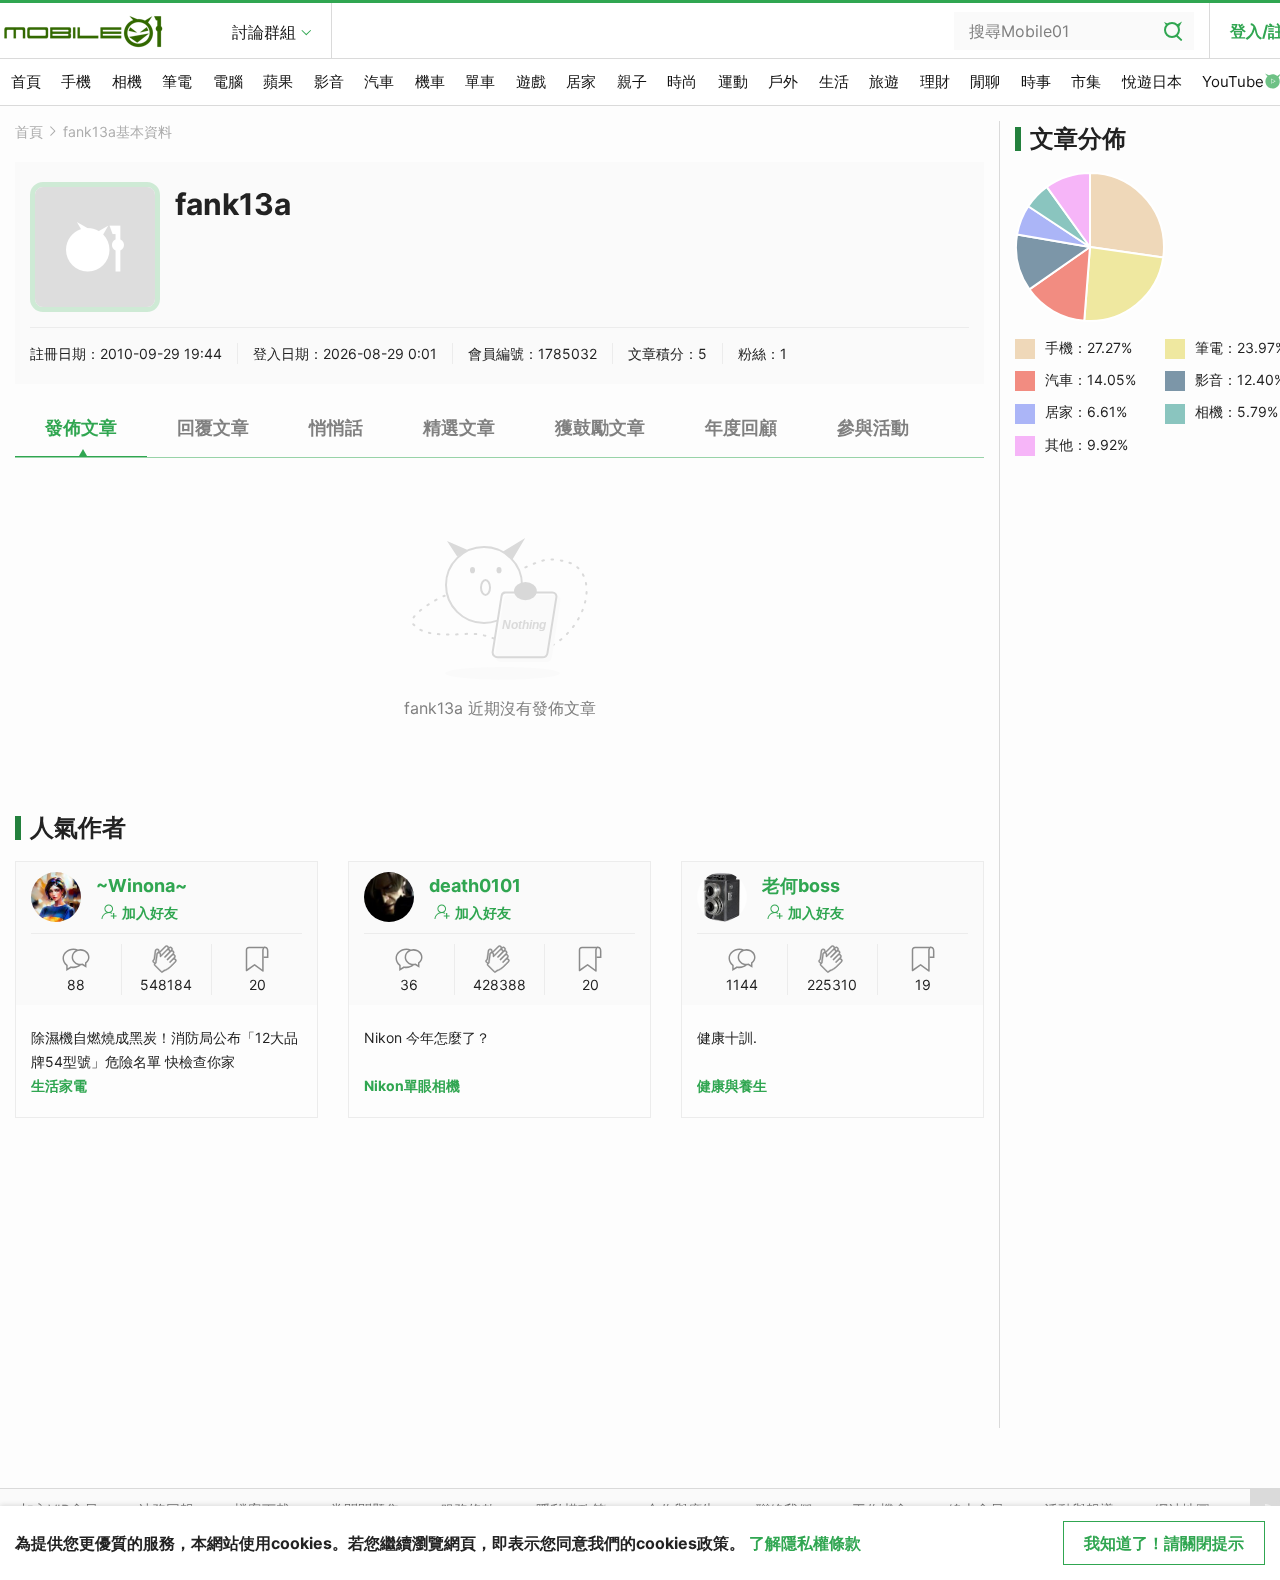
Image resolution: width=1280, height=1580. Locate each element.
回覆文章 (213, 427)
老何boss (801, 885)
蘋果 (278, 81)
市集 (1086, 81)
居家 (581, 81)
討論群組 (264, 32)
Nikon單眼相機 (412, 1085)
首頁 (26, 81)
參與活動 (873, 427)
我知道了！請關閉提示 (1164, 1543)
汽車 (379, 81)
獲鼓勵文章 (600, 427)
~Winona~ (141, 885)
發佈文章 (81, 427)
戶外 (783, 81)
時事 (1036, 81)
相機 (127, 81)
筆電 (177, 81)
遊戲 (531, 81)
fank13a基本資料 (117, 131)
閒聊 (985, 81)
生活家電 (59, 1085)
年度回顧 (741, 427)
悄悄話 (336, 427)
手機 (76, 81)
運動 (733, 81)
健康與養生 (732, 1085)
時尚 (682, 81)
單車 (480, 81)
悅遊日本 (1152, 81)
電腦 (228, 81)
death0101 (475, 885)
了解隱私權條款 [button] (805, 1543)
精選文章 (459, 427)
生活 (834, 81)
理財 (935, 81)
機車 (430, 81)
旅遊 (884, 81)
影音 (329, 81)
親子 (632, 81)
